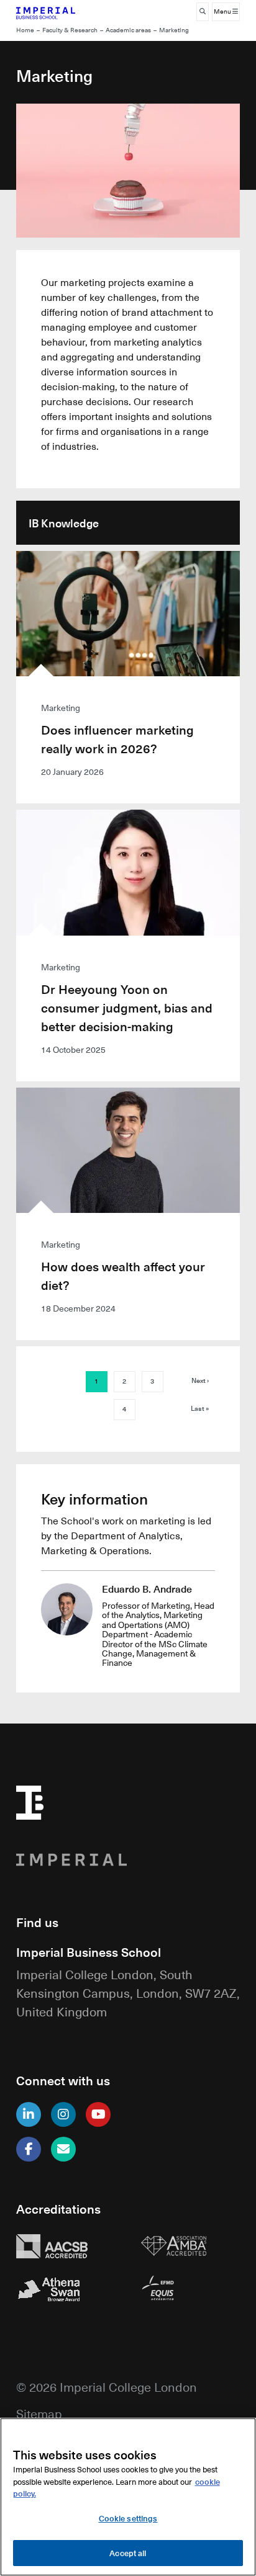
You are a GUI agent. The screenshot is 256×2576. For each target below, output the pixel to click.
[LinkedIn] (29, 2114)
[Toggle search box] (203, 12)
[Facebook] (29, 2149)
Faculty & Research (70, 30)
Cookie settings (128, 2518)
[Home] (66, 12)
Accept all (128, 2553)
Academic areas (128, 30)
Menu (223, 11)
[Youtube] (98, 2114)
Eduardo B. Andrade (147, 1589)
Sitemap (39, 2413)
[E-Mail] (63, 2149)
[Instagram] (63, 2114)
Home (25, 30)
